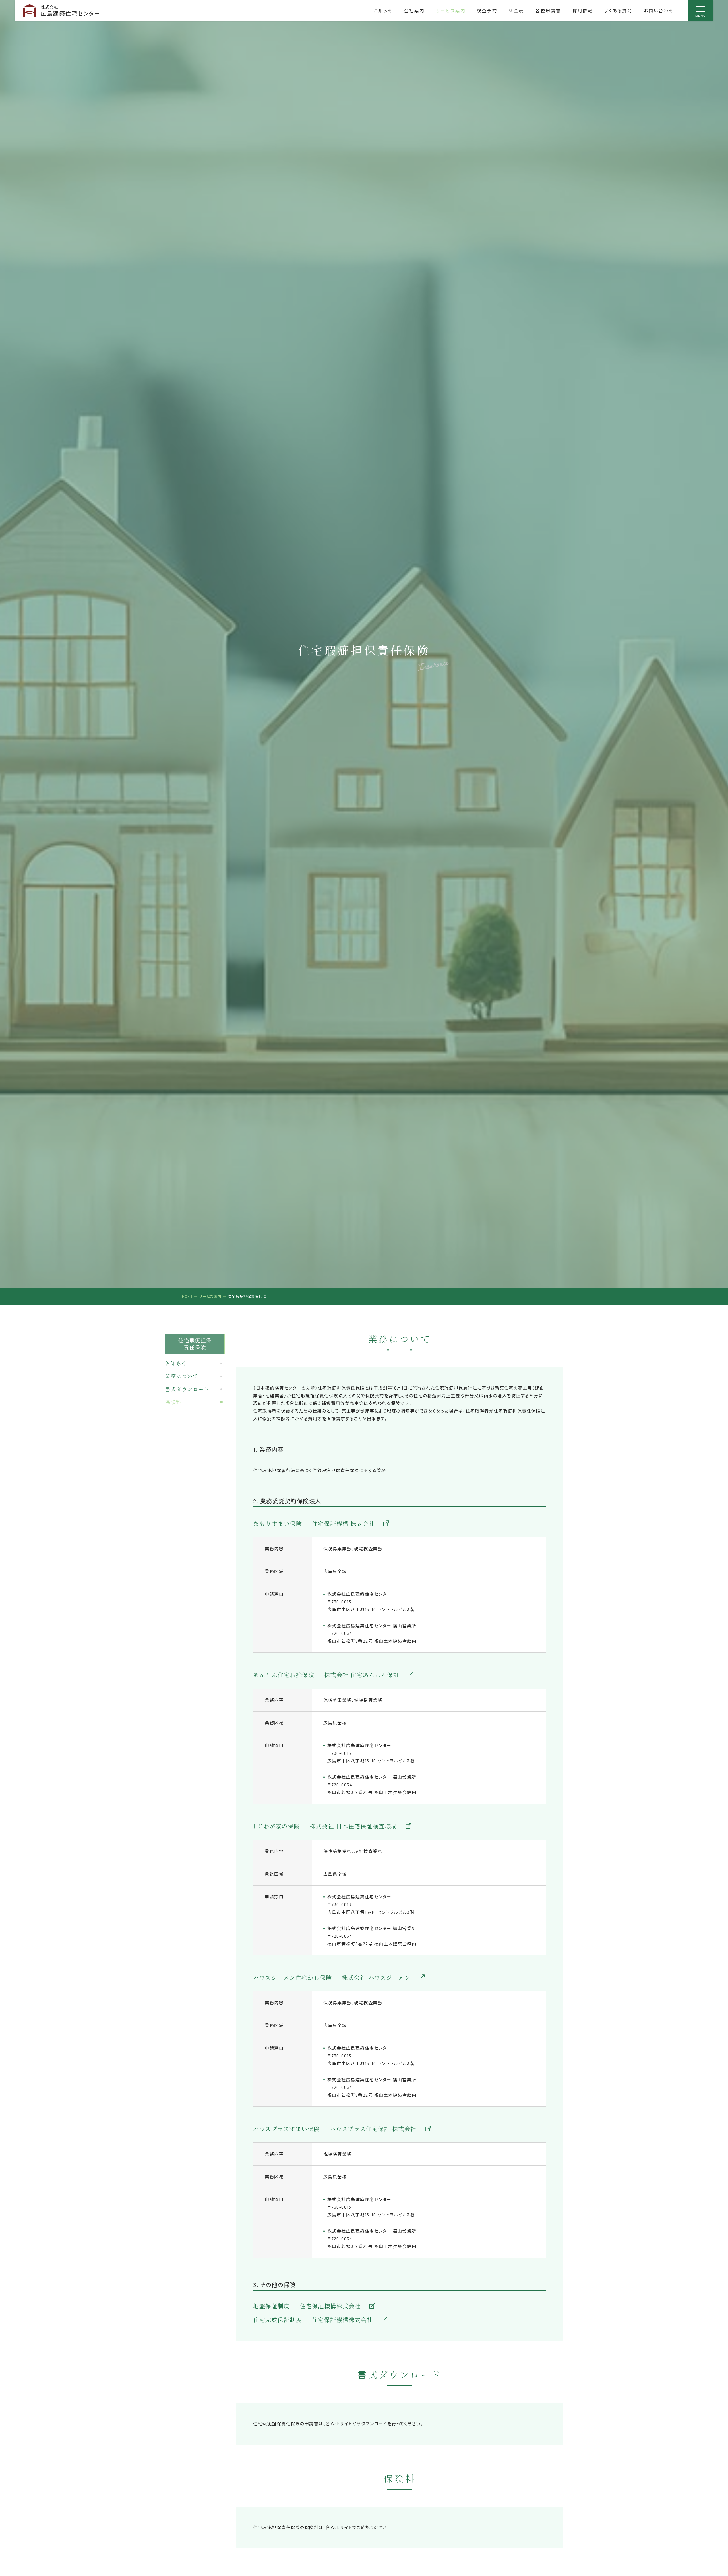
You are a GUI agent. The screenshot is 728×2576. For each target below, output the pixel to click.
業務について (182, 1376)
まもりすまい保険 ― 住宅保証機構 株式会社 (314, 1523)
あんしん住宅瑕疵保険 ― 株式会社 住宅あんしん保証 (326, 1675)
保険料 (173, 1402)
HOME (187, 1296)
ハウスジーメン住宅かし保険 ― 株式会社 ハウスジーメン (332, 1977)
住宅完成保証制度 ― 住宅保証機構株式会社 (313, 2320)
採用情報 (583, 11)
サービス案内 (451, 11)
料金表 (516, 11)
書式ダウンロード (187, 1389)
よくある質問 (618, 11)
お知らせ (383, 11)
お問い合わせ (659, 11)
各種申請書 (548, 11)
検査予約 (487, 11)
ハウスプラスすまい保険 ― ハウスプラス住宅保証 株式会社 (335, 2129)
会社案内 (414, 11)
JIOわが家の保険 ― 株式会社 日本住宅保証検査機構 (325, 1826)
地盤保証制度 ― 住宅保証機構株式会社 (307, 2306)
